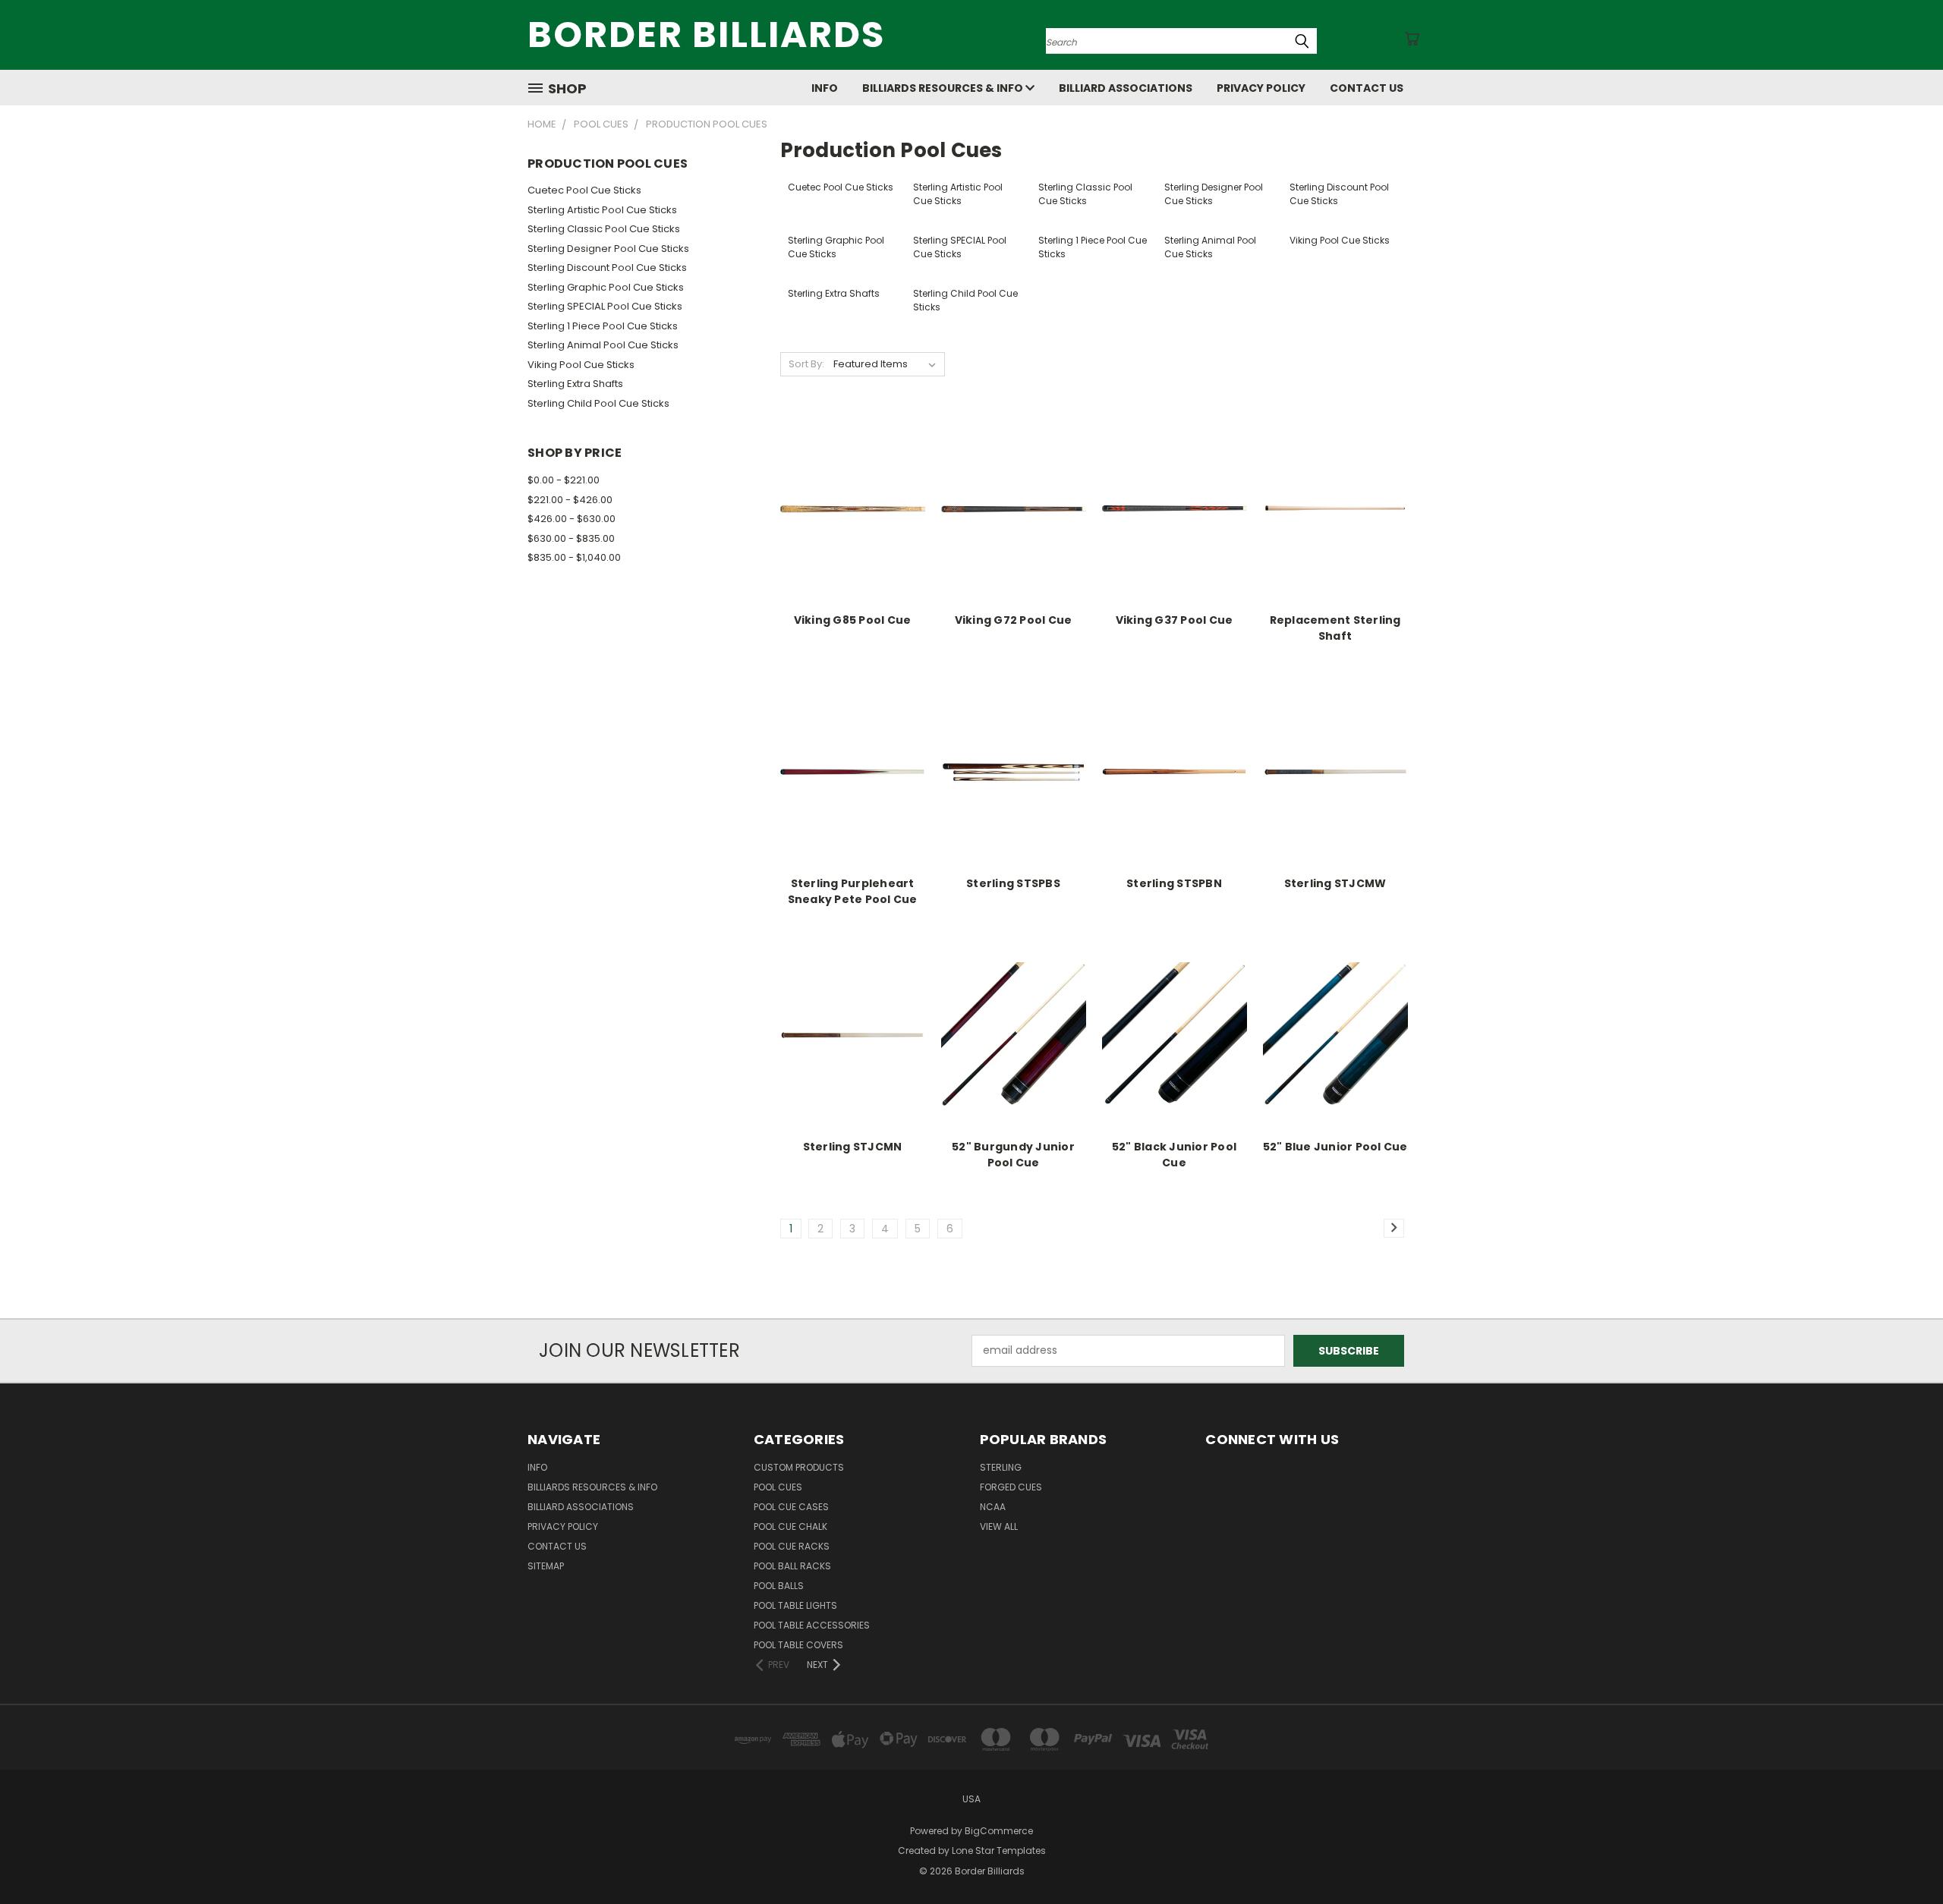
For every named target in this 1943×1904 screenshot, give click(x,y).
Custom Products (799, 1467)
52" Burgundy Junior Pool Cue (1013, 1155)
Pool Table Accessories (812, 1625)
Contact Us (1367, 88)
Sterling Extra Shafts (575, 384)
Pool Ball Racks (792, 1566)
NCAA (993, 1507)
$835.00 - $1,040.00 (574, 557)
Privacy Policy (1261, 88)
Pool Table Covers (798, 1645)
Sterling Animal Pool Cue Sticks (603, 345)
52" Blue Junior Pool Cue (1335, 1147)
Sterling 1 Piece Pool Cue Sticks (603, 326)
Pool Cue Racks (792, 1546)
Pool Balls (779, 1586)
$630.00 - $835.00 (571, 538)
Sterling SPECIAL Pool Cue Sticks (605, 306)
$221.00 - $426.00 (570, 500)
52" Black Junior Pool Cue (1174, 1155)
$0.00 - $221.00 (564, 480)
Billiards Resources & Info (944, 88)
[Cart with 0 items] (1412, 39)
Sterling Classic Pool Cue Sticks (604, 229)
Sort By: (806, 364)
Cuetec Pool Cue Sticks (584, 190)
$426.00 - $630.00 (572, 519)
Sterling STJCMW (1335, 883)
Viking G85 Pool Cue (853, 620)
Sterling (1001, 1467)
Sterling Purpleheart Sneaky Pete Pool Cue (853, 891)
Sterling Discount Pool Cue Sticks (607, 268)
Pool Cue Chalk (790, 1526)
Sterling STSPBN (1174, 883)
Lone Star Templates (999, 1850)
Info (825, 88)
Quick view (852, 491)
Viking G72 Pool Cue (1014, 620)
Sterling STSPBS (1013, 883)
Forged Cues (1011, 1487)
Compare (847, 521)
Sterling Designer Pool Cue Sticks (608, 249)
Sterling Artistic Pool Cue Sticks (602, 210)
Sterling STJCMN (853, 1147)
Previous (1903, 1857)
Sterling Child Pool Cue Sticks (598, 403)
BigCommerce (999, 1831)
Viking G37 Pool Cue (1175, 620)
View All (999, 1526)
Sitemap (546, 1566)
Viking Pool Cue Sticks (581, 365)
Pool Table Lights (795, 1605)
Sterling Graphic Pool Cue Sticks (606, 287)
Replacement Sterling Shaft (1335, 628)
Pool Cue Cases (791, 1507)
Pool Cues (778, 1487)
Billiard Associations (1126, 88)
